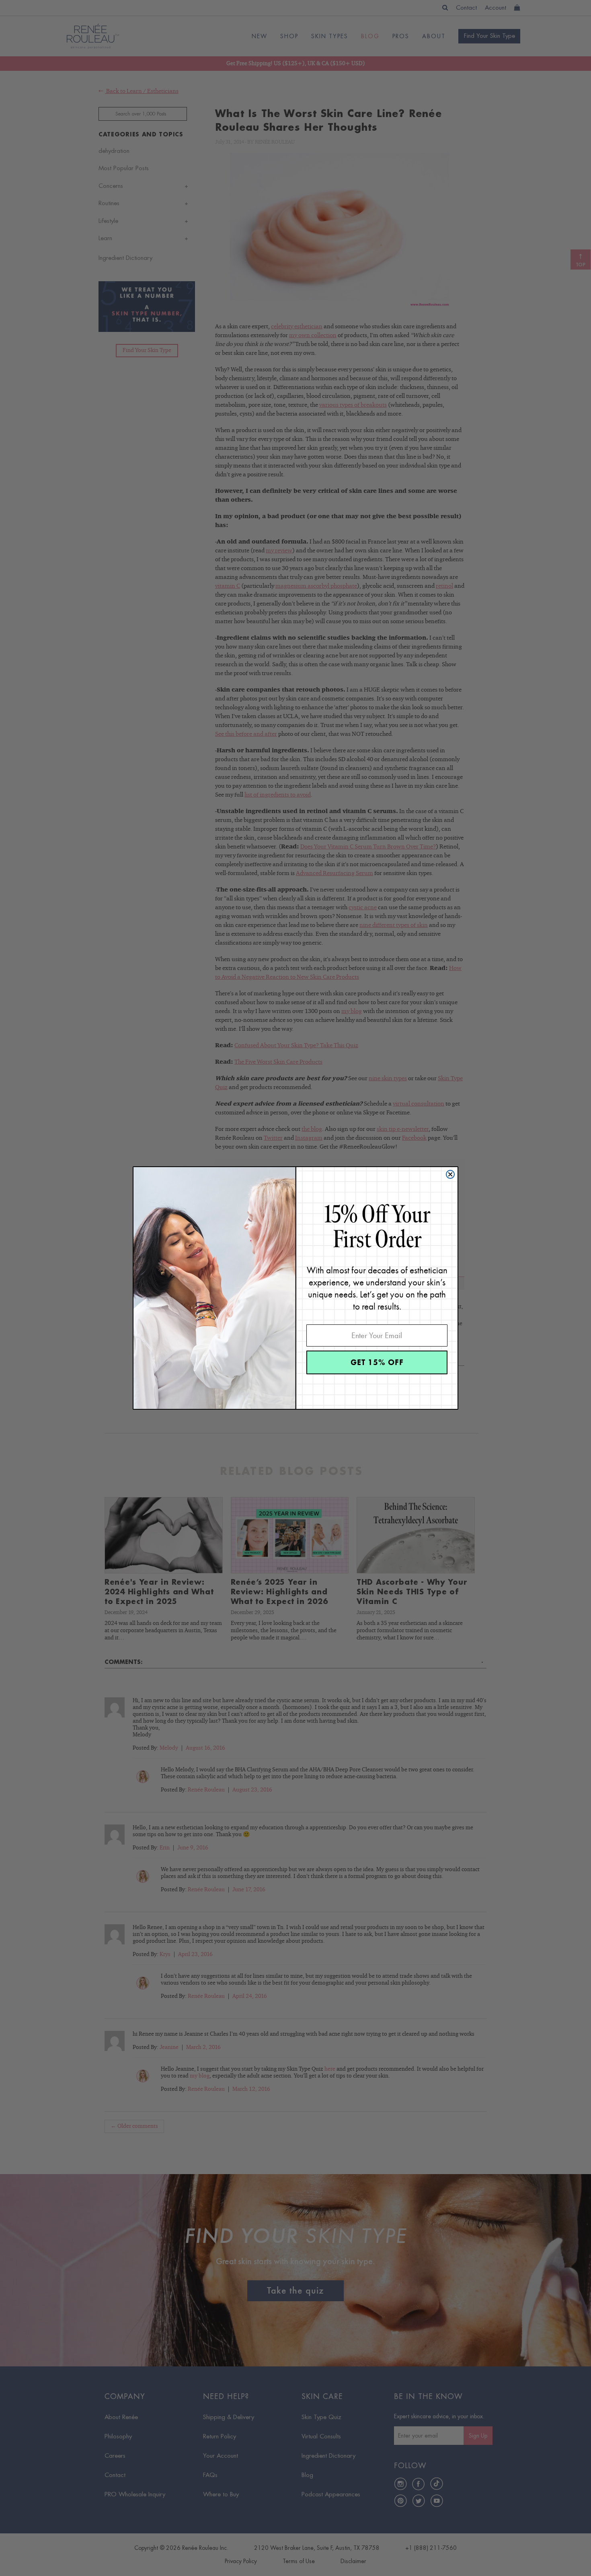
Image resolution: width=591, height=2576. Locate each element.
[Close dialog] (450, 1174)
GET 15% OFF (377, 1362)
